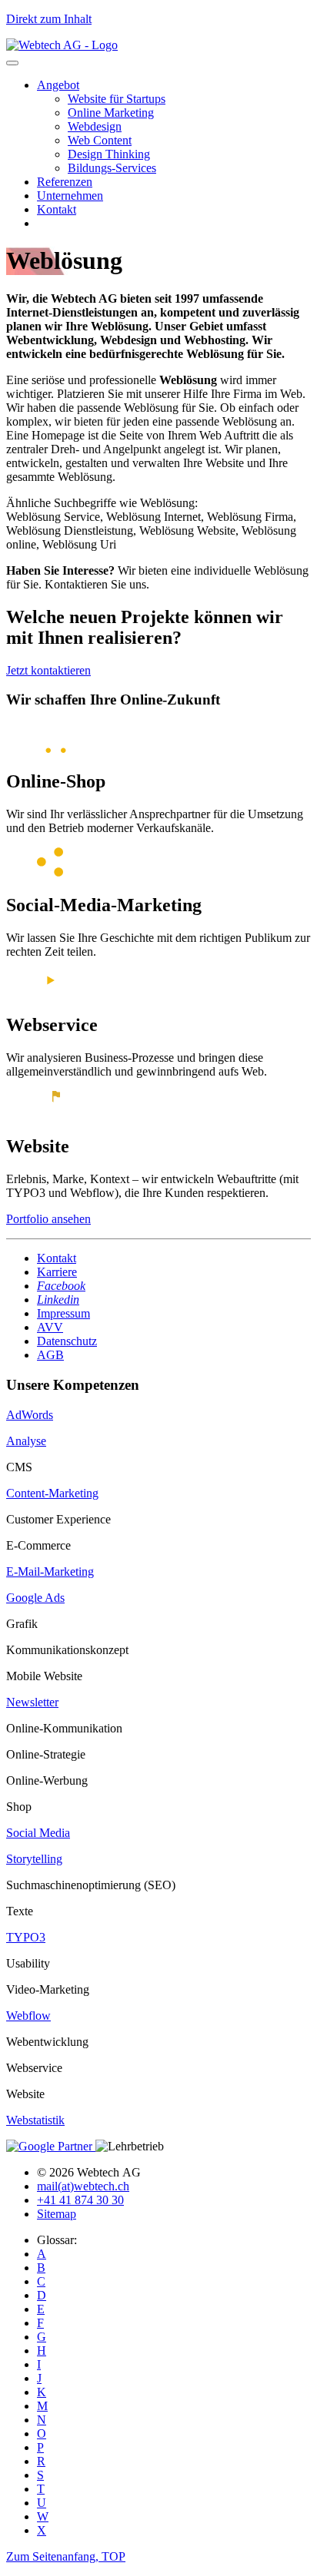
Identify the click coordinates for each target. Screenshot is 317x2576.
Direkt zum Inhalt (49, 19)
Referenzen (65, 182)
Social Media (38, 1833)
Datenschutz (67, 1341)
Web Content (100, 140)
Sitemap (57, 2214)
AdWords (30, 1415)
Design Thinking (109, 154)
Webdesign (95, 126)
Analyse (26, 1441)
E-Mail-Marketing (50, 1571)
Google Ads (35, 1598)
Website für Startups (117, 99)
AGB (50, 1355)
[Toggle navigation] (12, 63)
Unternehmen (70, 196)
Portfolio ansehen (48, 1219)
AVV (50, 1327)
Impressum (63, 1313)
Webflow (28, 2016)
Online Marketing (111, 113)
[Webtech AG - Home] (62, 45)
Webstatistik (35, 2120)
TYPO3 (26, 1937)
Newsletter (32, 1702)
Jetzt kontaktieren (48, 670)
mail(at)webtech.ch (83, 2186)
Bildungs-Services (112, 168)
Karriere (57, 1272)
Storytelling (34, 1859)
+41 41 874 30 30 (80, 2200)
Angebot (58, 85)
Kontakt (57, 209)
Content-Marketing (52, 1493)
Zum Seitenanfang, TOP (66, 2556)
